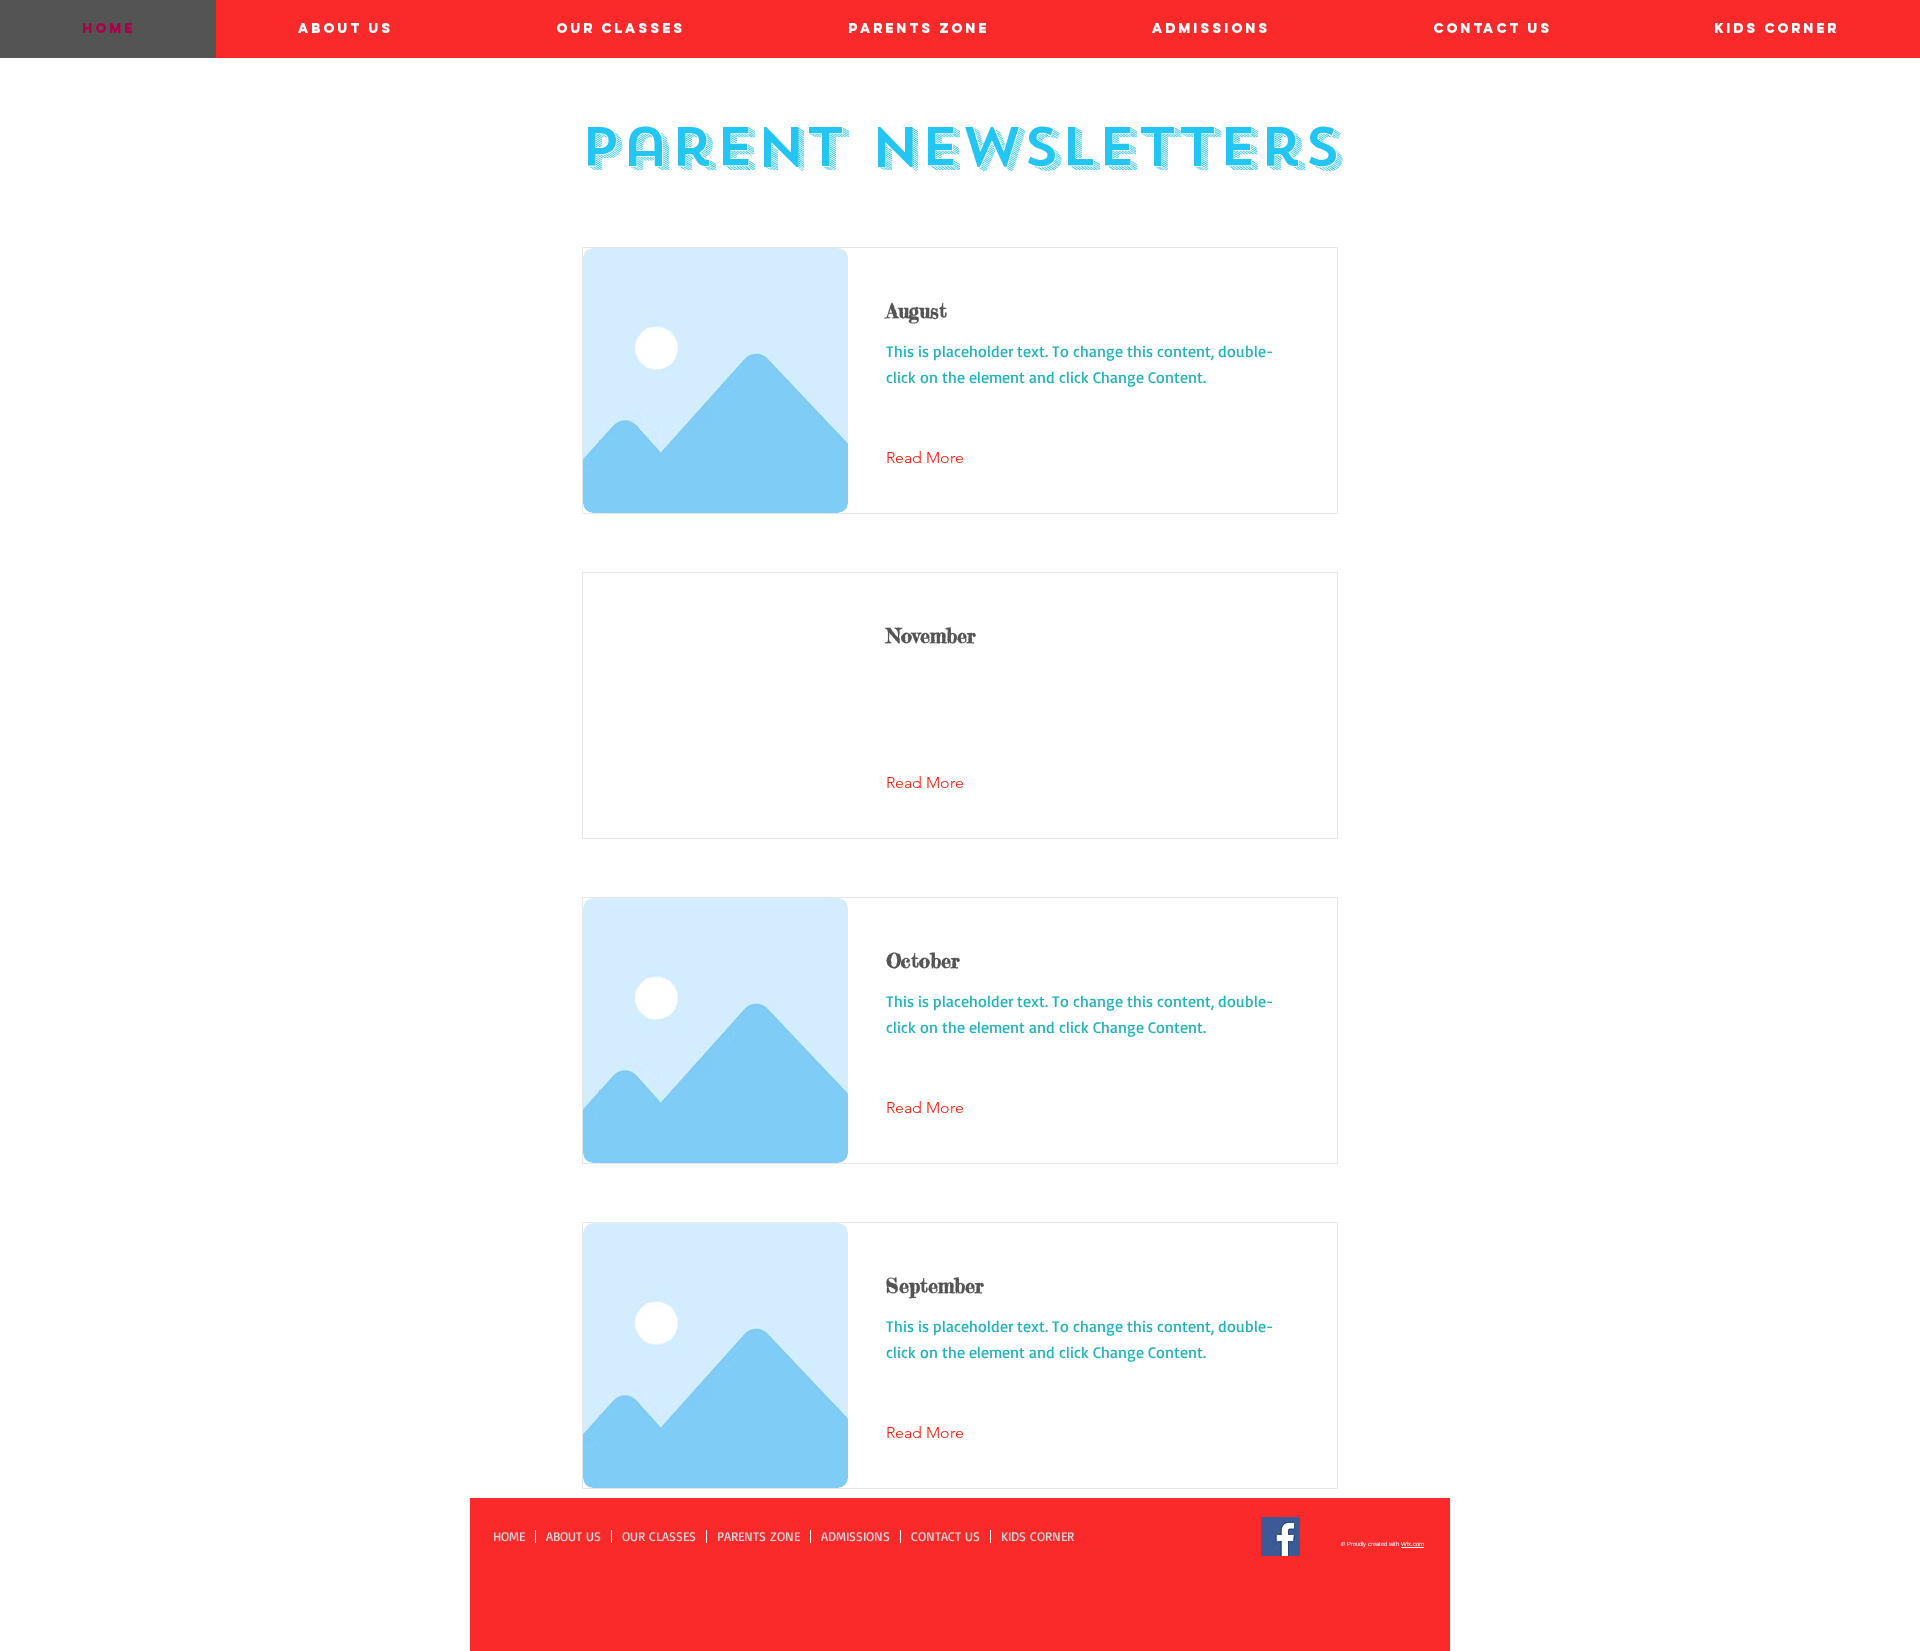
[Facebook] (1280, 1536)
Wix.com (1412, 1544)
